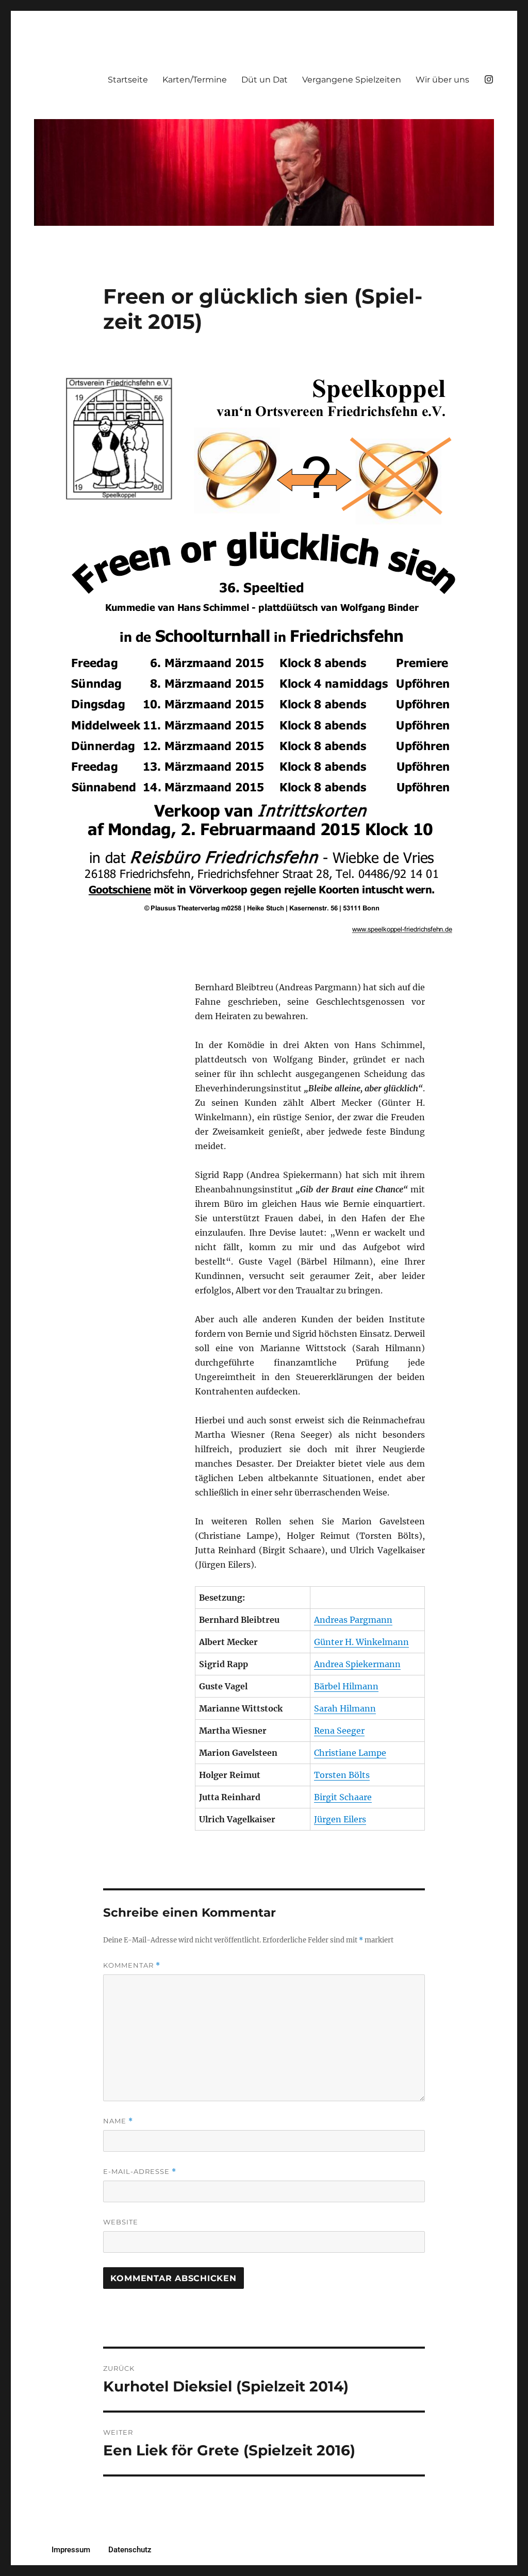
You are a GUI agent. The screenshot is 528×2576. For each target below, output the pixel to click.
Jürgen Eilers (340, 1819)
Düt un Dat (265, 80)
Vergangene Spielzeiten (352, 80)
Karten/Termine (195, 80)
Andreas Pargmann (353, 1620)
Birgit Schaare (343, 1797)
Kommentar (132, 1965)
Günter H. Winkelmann (361, 1642)
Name (118, 2121)
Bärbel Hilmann (346, 1686)
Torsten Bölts (342, 1775)
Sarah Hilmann (345, 1708)
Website (121, 2222)
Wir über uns (442, 80)
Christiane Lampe (350, 1753)
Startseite (128, 80)
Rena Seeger (339, 1731)
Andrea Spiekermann (357, 1664)
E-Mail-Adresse (140, 2172)
